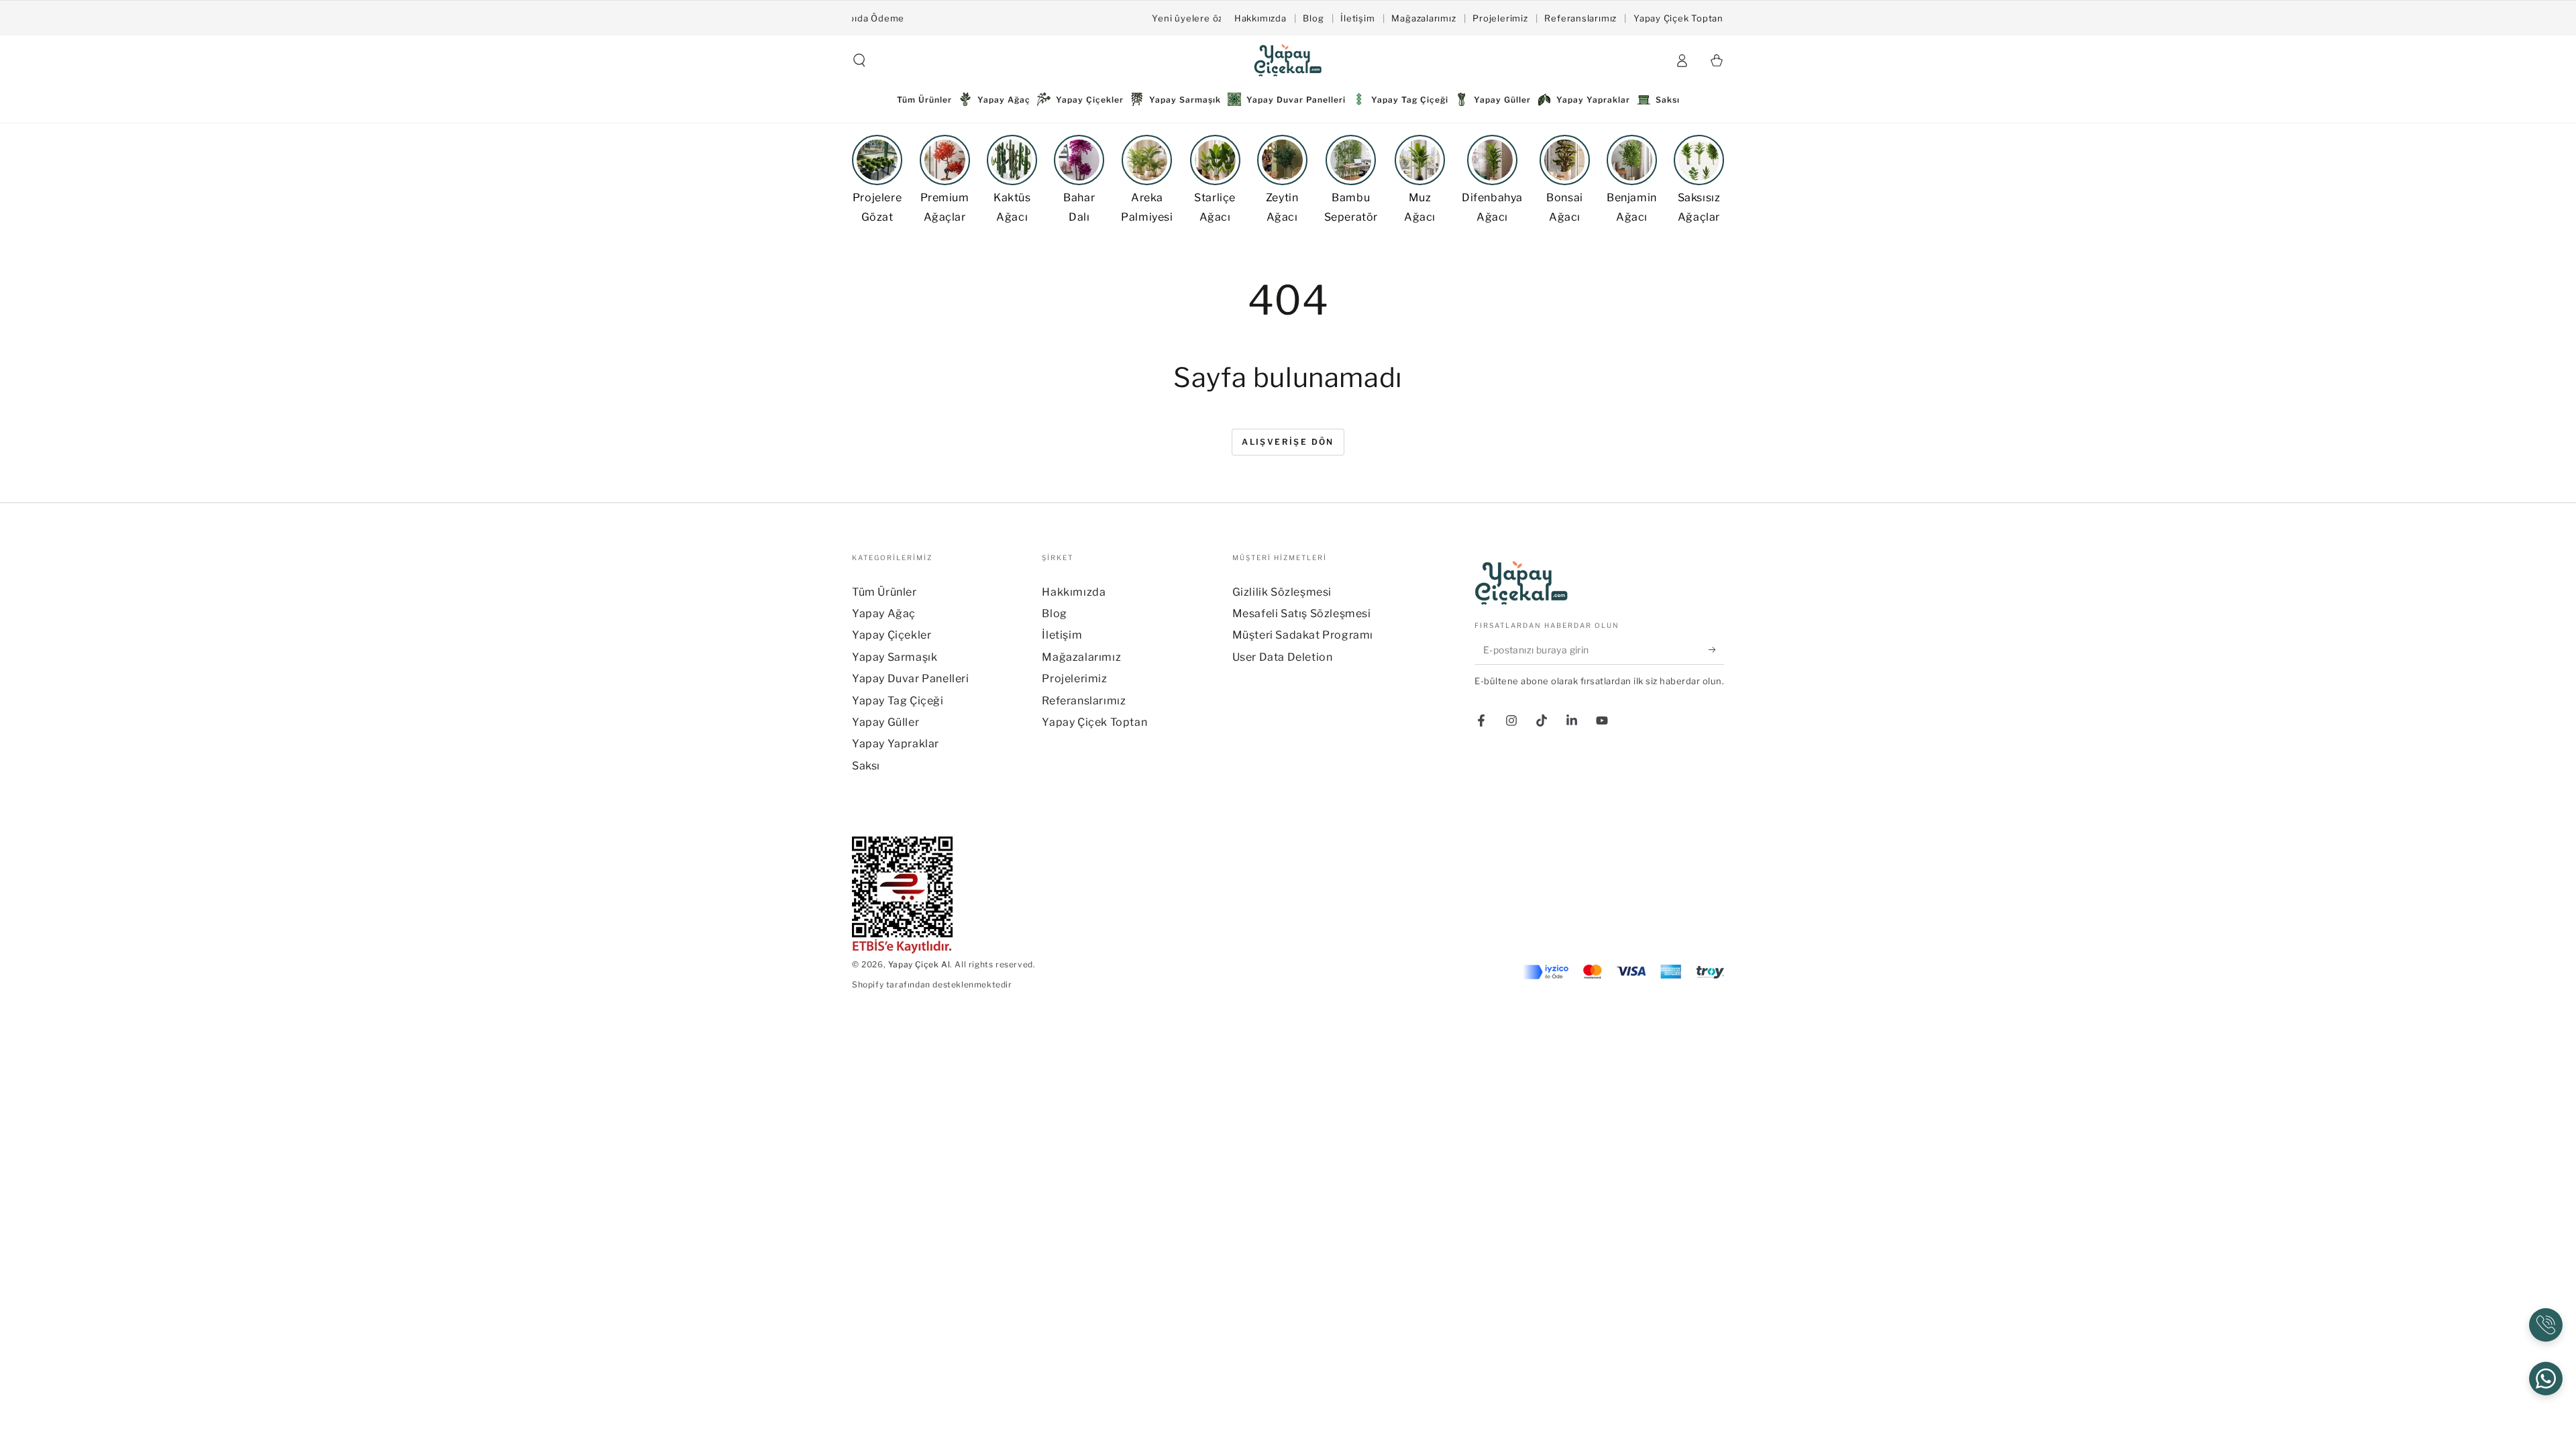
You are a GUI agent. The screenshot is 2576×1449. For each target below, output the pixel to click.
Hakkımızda (1260, 18)
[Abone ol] (1716, 649)
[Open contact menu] (2546, 1325)
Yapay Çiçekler (892, 635)
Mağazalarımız (1424, 18)
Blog (1313, 18)
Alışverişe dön (1288, 442)
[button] (859, 60)
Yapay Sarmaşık (895, 657)
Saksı (866, 766)
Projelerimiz (1500, 18)
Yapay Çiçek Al (919, 964)
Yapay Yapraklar (896, 744)
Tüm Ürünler (884, 592)
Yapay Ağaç (884, 613)
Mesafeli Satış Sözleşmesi (1302, 613)
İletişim (1357, 18)
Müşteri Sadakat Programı (1303, 635)
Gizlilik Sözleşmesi (1282, 592)
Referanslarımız (1580, 18)
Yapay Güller (885, 722)
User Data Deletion (1283, 657)
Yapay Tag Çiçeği (898, 701)
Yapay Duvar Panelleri (911, 679)
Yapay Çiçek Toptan (1678, 18)
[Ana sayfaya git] (1288, 60)
